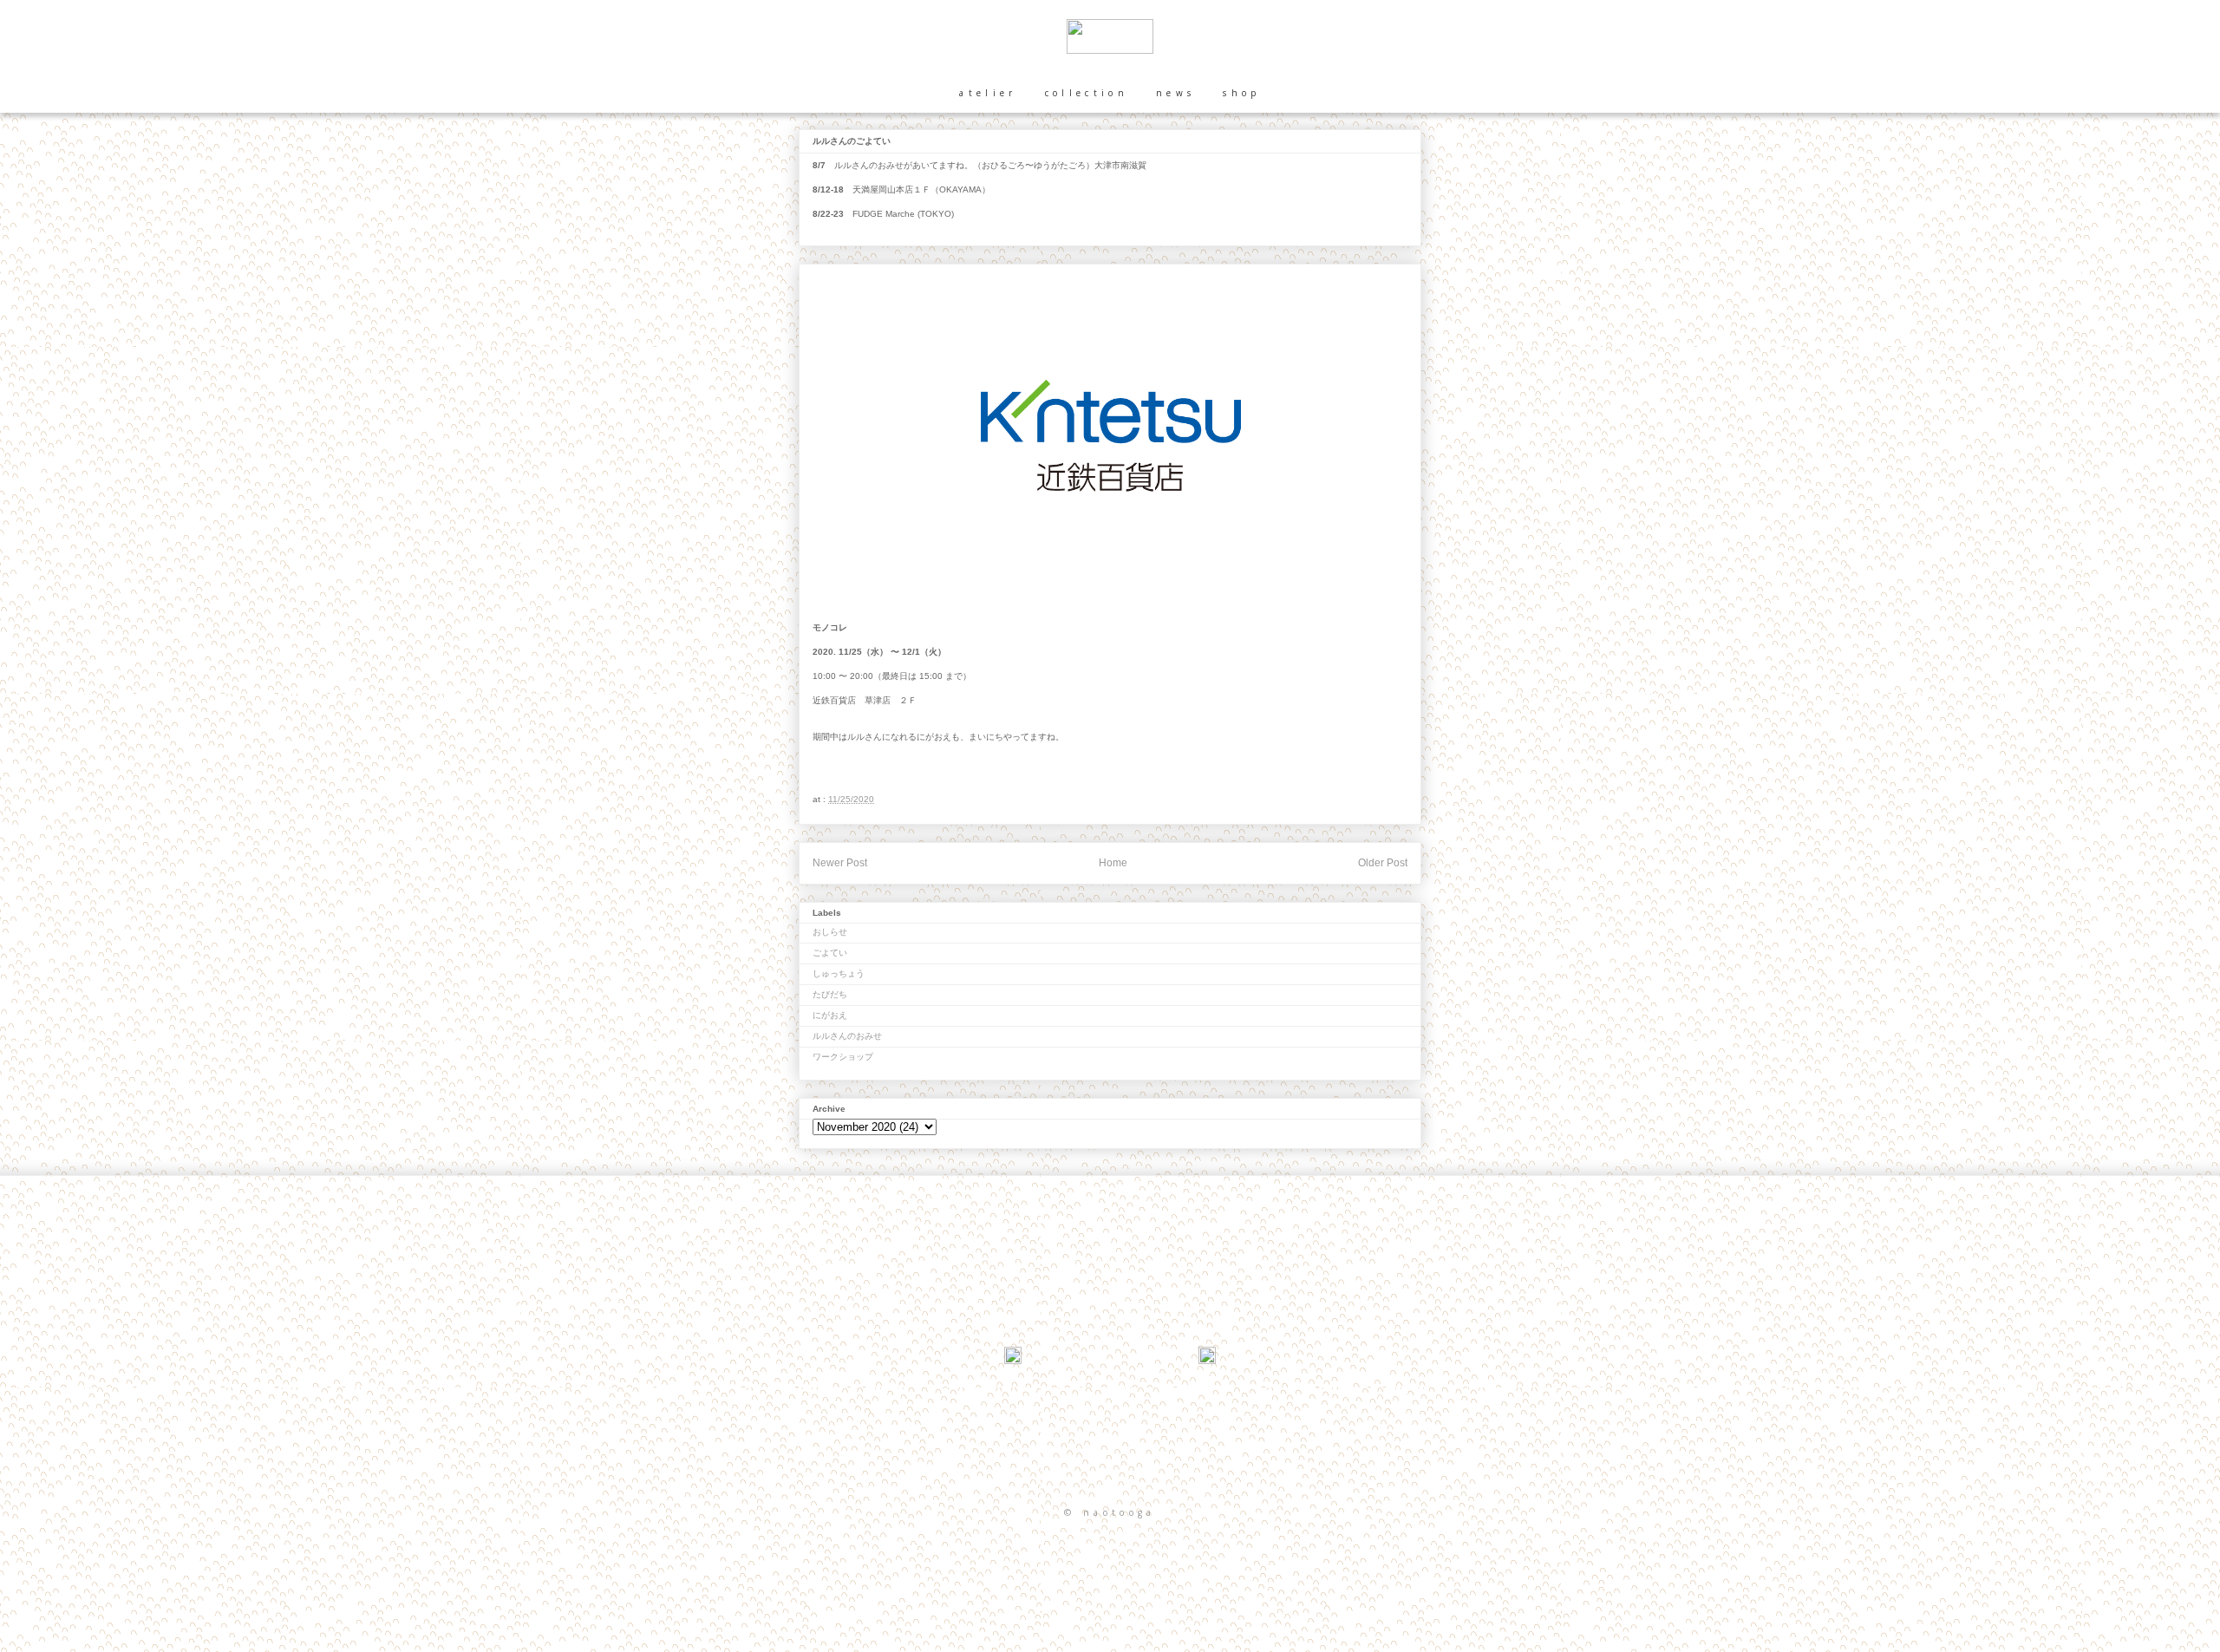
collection (1087, 93)
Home (1113, 863)
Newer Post (840, 863)
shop (1241, 93)
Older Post (1383, 863)
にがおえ (830, 1015)
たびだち (830, 994)
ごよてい (830, 953)
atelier (988, 93)
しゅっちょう (839, 973)
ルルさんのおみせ (847, 1036)
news (1175, 93)
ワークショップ (843, 1057)
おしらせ (830, 932)
